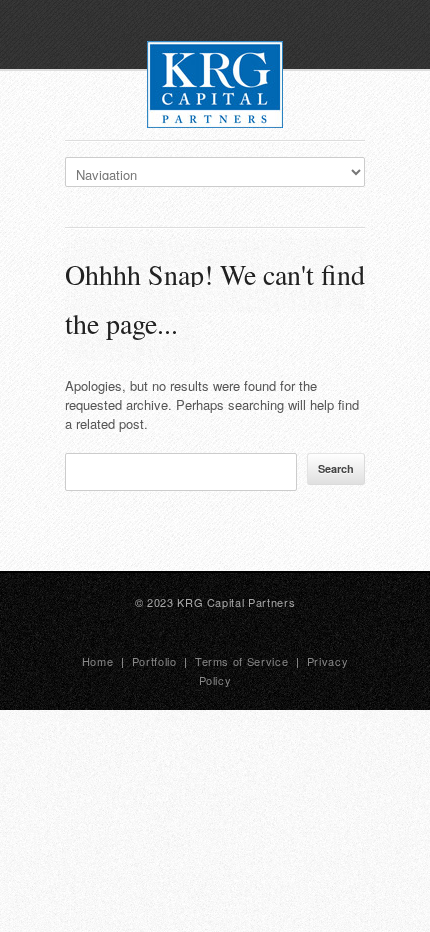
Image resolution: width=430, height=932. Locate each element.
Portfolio (154, 661)
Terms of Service (242, 661)
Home (98, 661)
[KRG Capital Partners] (215, 88)
